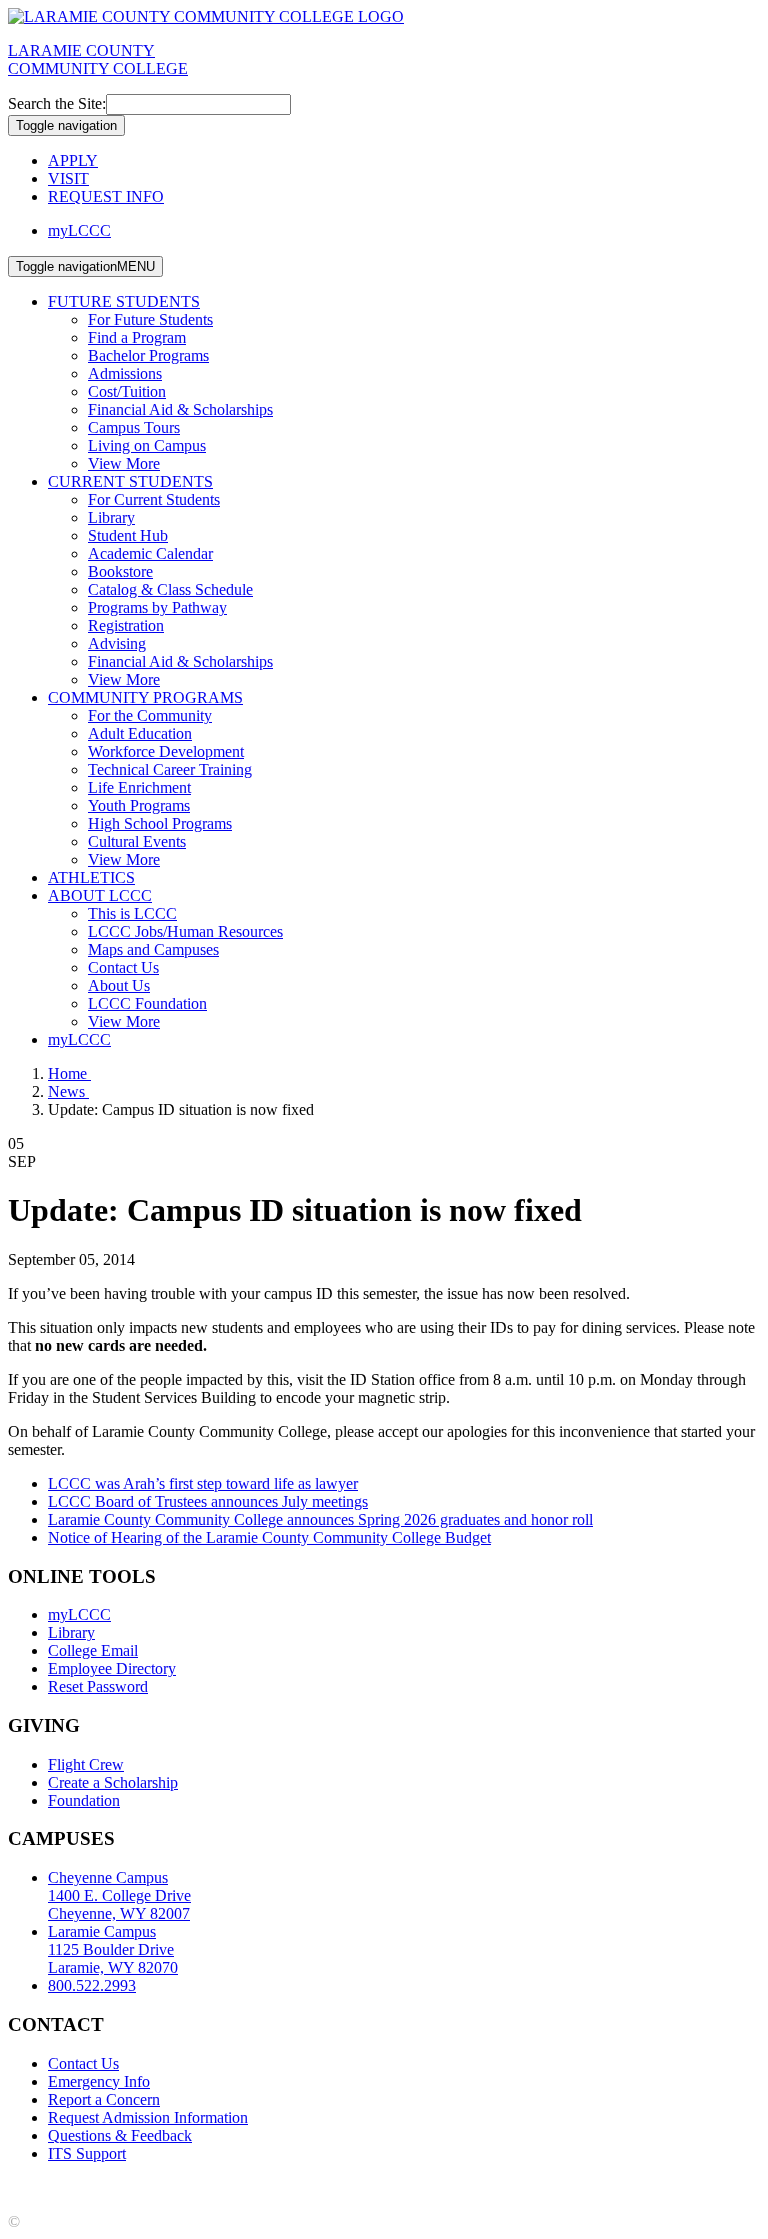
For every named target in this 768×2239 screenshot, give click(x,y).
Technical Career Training (170, 769)
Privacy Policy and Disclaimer (199, 2187)
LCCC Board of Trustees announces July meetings (208, 1501)
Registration (126, 625)
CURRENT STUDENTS (130, 481)
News (68, 1091)
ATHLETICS (91, 877)
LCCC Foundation (147, 1003)
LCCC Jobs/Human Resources (185, 931)
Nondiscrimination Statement (397, 2187)
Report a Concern (104, 2099)
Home (69, 1073)
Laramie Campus (113, 1949)
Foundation (84, 1800)
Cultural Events (137, 841)
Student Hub (128, 535)
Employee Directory (112, 1668)
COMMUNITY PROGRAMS (145, 697)
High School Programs (160, 823)
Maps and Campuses (153, 949)
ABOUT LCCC (100, 895)
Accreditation (50, 2187)
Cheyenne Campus (119, 1895)
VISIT (68, 178)
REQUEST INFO (106, 196)
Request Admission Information (148, 2117)
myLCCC (79, 230)
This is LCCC (132, 913)
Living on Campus (147, 445)
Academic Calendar (150, 553)
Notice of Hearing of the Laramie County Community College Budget (269, 1537)
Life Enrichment (139, 787)
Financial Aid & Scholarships (180, 409)
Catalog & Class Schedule (170, 589)
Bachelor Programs (148, 355)
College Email (93, 1650)
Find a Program (137, 337)
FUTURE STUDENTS (124, 301)
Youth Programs (139, 805)
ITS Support (87, 2153)
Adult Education (140, 733)
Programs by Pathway (157, 607)
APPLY (73, 160)
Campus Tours (134, 427)
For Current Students (154, 499)
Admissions (125, 373)
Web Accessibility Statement (589, 2187)
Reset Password (98, 1686)
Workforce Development (166, 751)
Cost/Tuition (127, 391)
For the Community (150, 715)
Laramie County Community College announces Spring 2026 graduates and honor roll (320, 1519)
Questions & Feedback (120, 2135)
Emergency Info (99, 2081)
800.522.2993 (92, 1985)
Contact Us (123, 967)
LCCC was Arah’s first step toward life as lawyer (203, 1483)
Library (111, 517)
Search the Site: (57, 103)
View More (124, 463)
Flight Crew (86, 1764)
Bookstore (120, 571)
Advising (117, 643)
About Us (119, 985)
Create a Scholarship (113, 1782)
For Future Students (150, 319)
